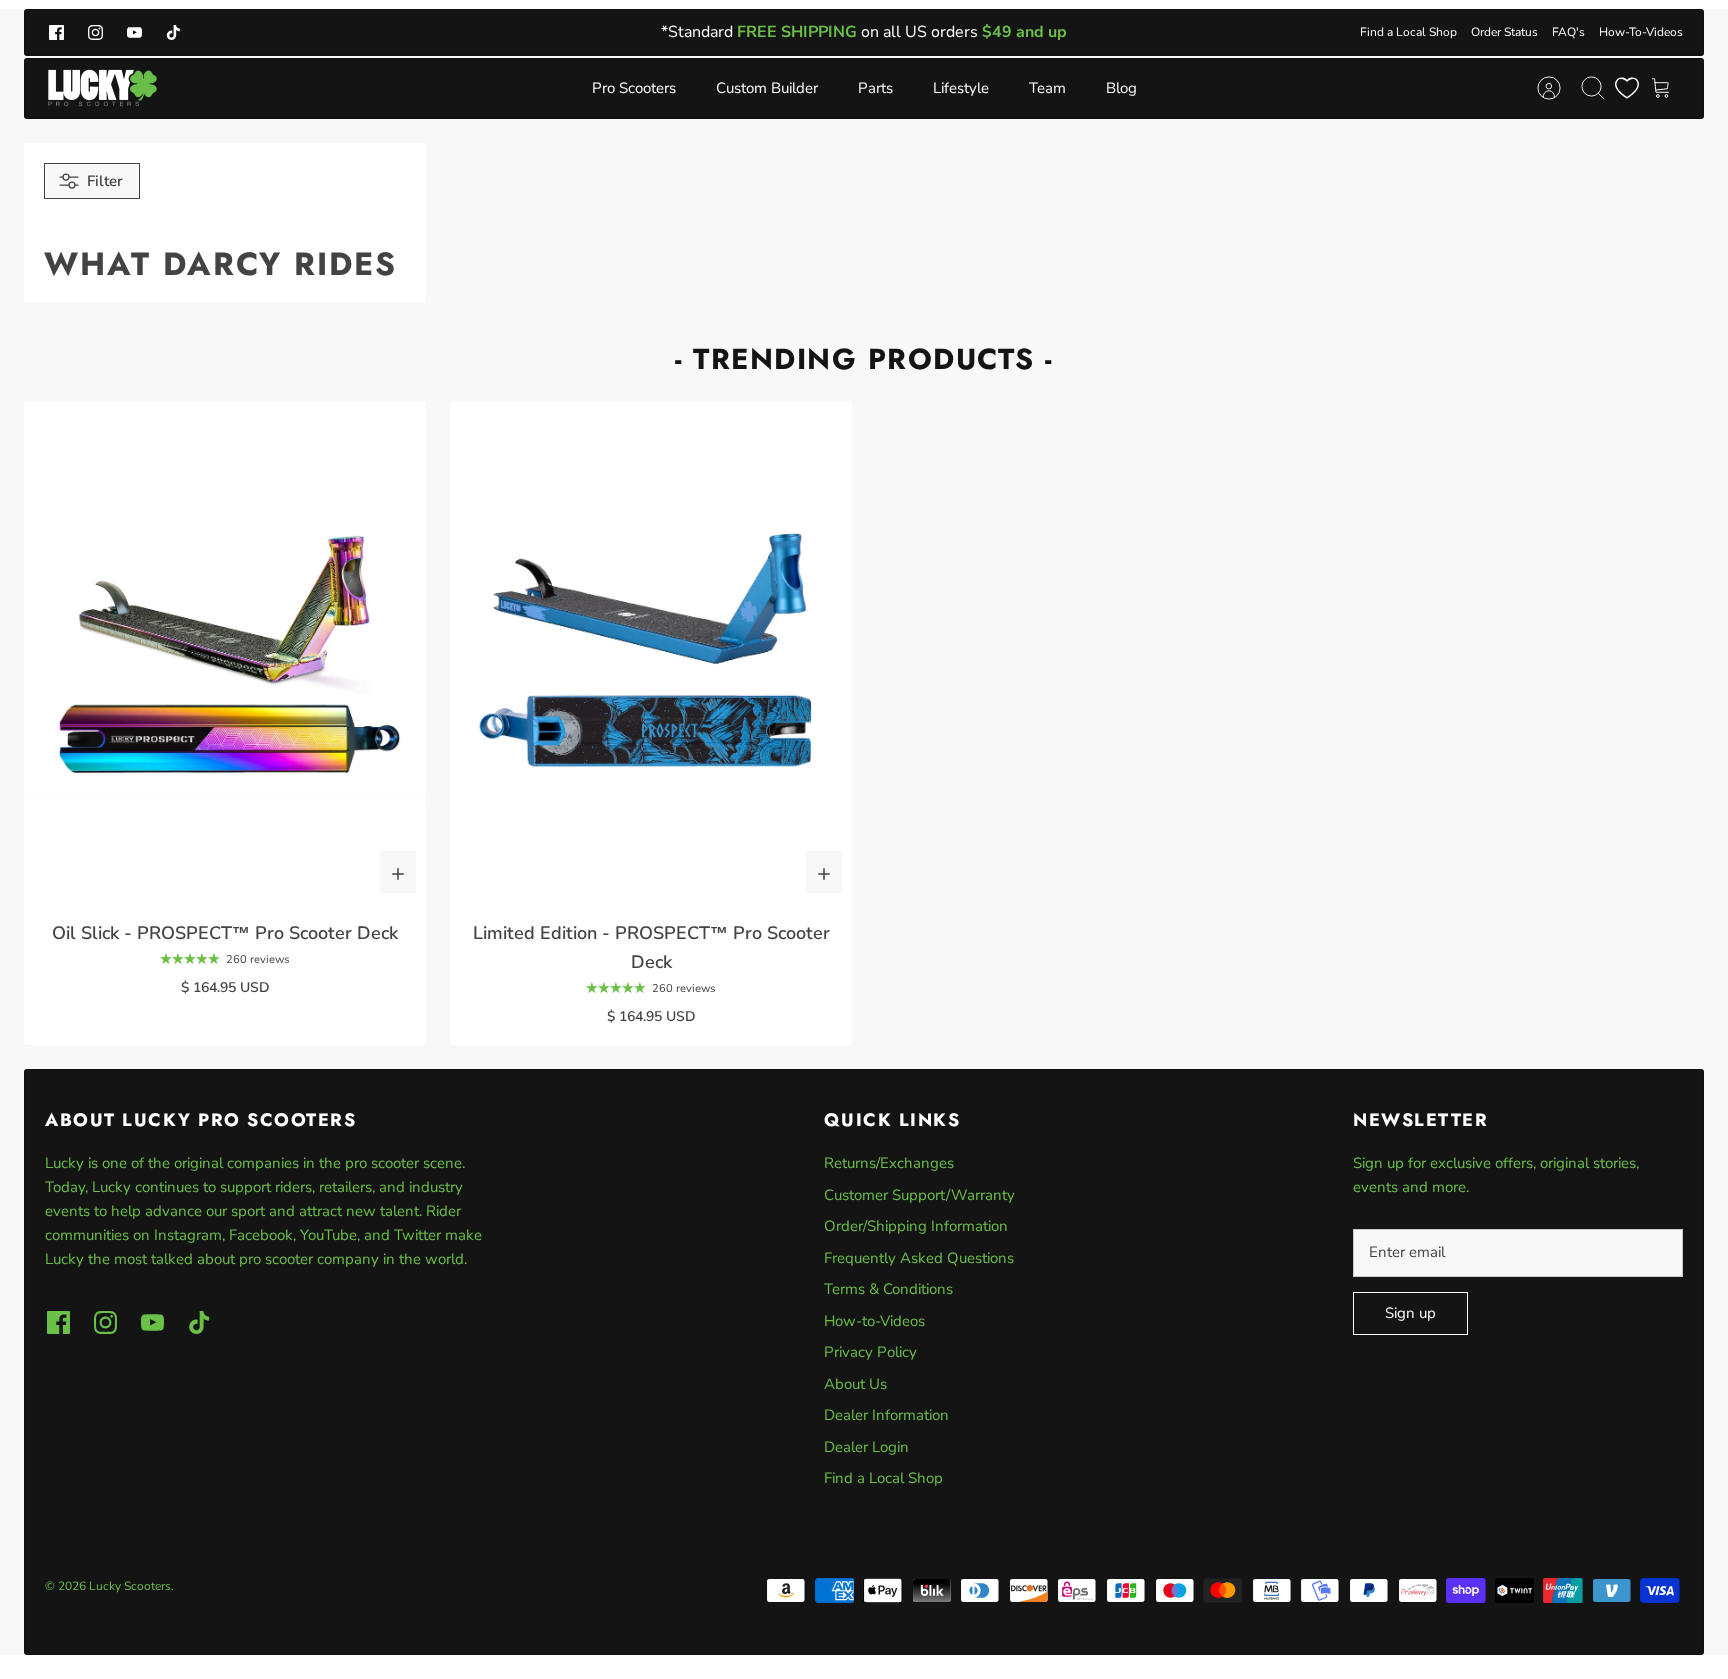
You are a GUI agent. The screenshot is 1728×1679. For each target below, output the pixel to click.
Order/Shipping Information (916, 1226)
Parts (875, 88)
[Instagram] (95, 32)
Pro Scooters (634, 88)
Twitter (419, 1235)
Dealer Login (866, 1447)
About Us (855, 1384)
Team (1047, 88)
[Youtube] (134, 32)
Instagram (188, 1235)
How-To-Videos (1641, 32)
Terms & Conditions (888, 1289)
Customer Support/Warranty (919, 1195)
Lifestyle (961, 88)
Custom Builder (767, 88)
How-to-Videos (874, 1321)
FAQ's (1568, 32)
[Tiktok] (173, 32)
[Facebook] (56, 32)
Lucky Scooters (130, 1586)
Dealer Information (886, 1415)
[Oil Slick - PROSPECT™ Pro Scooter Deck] (225, 652)
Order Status (1504, 32)
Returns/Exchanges (889, 1163)
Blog (1121, 88)
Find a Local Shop (1408, 32)
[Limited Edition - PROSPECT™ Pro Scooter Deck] (651, 652)
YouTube (328, 1235)
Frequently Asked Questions (919, 1258)
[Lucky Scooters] (102, 88)
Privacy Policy (870, 1352)
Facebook (261, 1235)
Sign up (1410, 1313)
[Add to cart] (398, 872)
